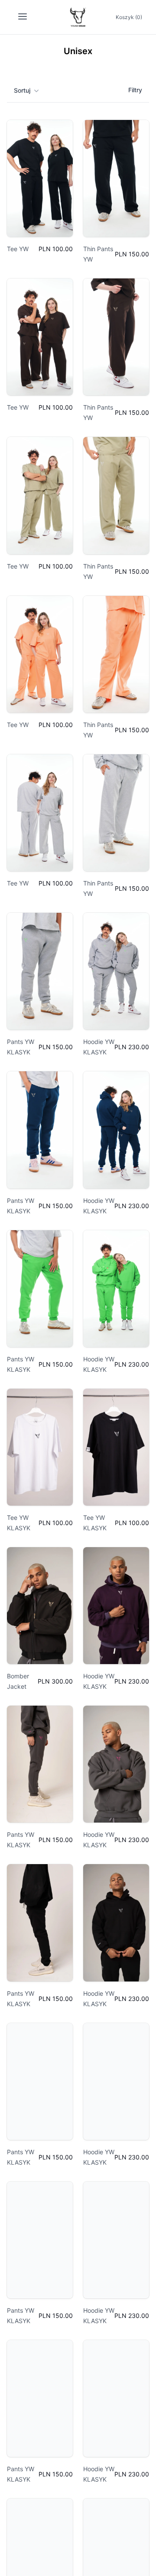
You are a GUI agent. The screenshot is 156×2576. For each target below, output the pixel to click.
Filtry (135, 90)
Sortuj (22, 90)
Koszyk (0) (129, 17)
